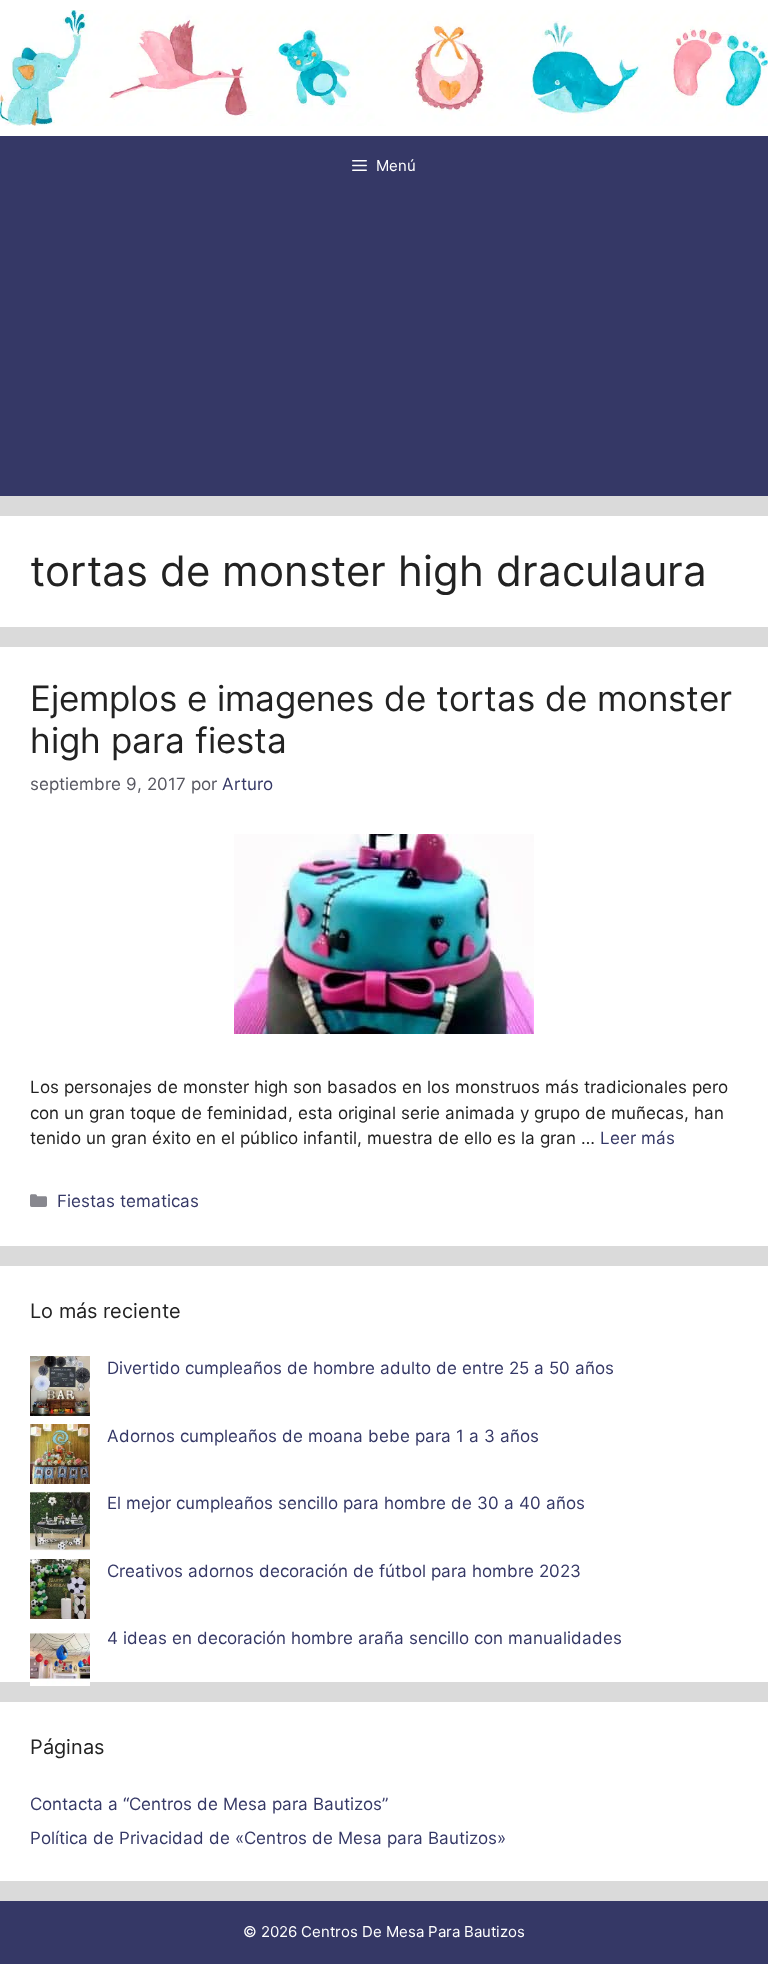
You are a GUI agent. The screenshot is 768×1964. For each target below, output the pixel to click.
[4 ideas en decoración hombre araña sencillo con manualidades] (60, 1660)
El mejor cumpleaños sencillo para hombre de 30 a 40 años (346, 1503)
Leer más (637, 1138)
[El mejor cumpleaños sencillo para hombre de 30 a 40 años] (60, 1525)
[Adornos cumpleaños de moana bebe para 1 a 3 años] (60, 1458)
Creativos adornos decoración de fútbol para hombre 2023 (344, 1571)
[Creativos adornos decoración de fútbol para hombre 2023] (60, 1593)
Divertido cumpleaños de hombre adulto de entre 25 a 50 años (360, 1368)
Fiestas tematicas (128, 1201)
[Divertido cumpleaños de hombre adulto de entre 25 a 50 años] (60, 1390)
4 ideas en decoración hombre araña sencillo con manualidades (364, 1638)
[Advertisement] (384, 346)
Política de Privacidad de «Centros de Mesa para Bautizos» (268, 1838)
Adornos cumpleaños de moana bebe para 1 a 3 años (323, 1436)
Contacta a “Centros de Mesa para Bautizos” (209, 1804)
